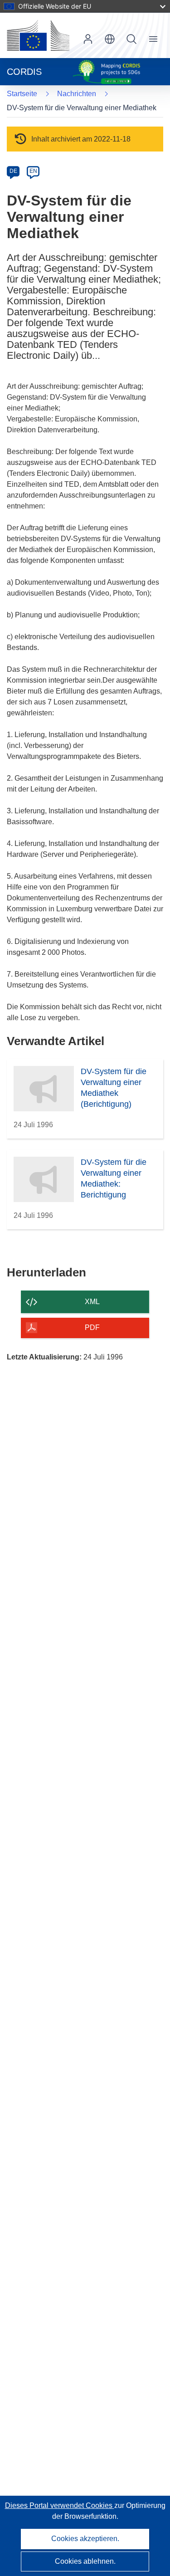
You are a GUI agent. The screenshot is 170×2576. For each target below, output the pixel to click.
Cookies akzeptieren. (85, 2539)
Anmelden (88, 39)
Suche (131, 39)
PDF (92, 1327)
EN (33, 171)
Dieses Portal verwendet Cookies (60, 2505)
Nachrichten (77, 94)
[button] (110, 39)
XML (92, 1302)
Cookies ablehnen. (85, 2561)
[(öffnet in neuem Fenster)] (38, 35)
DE (13, 171)
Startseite (22, 94)
